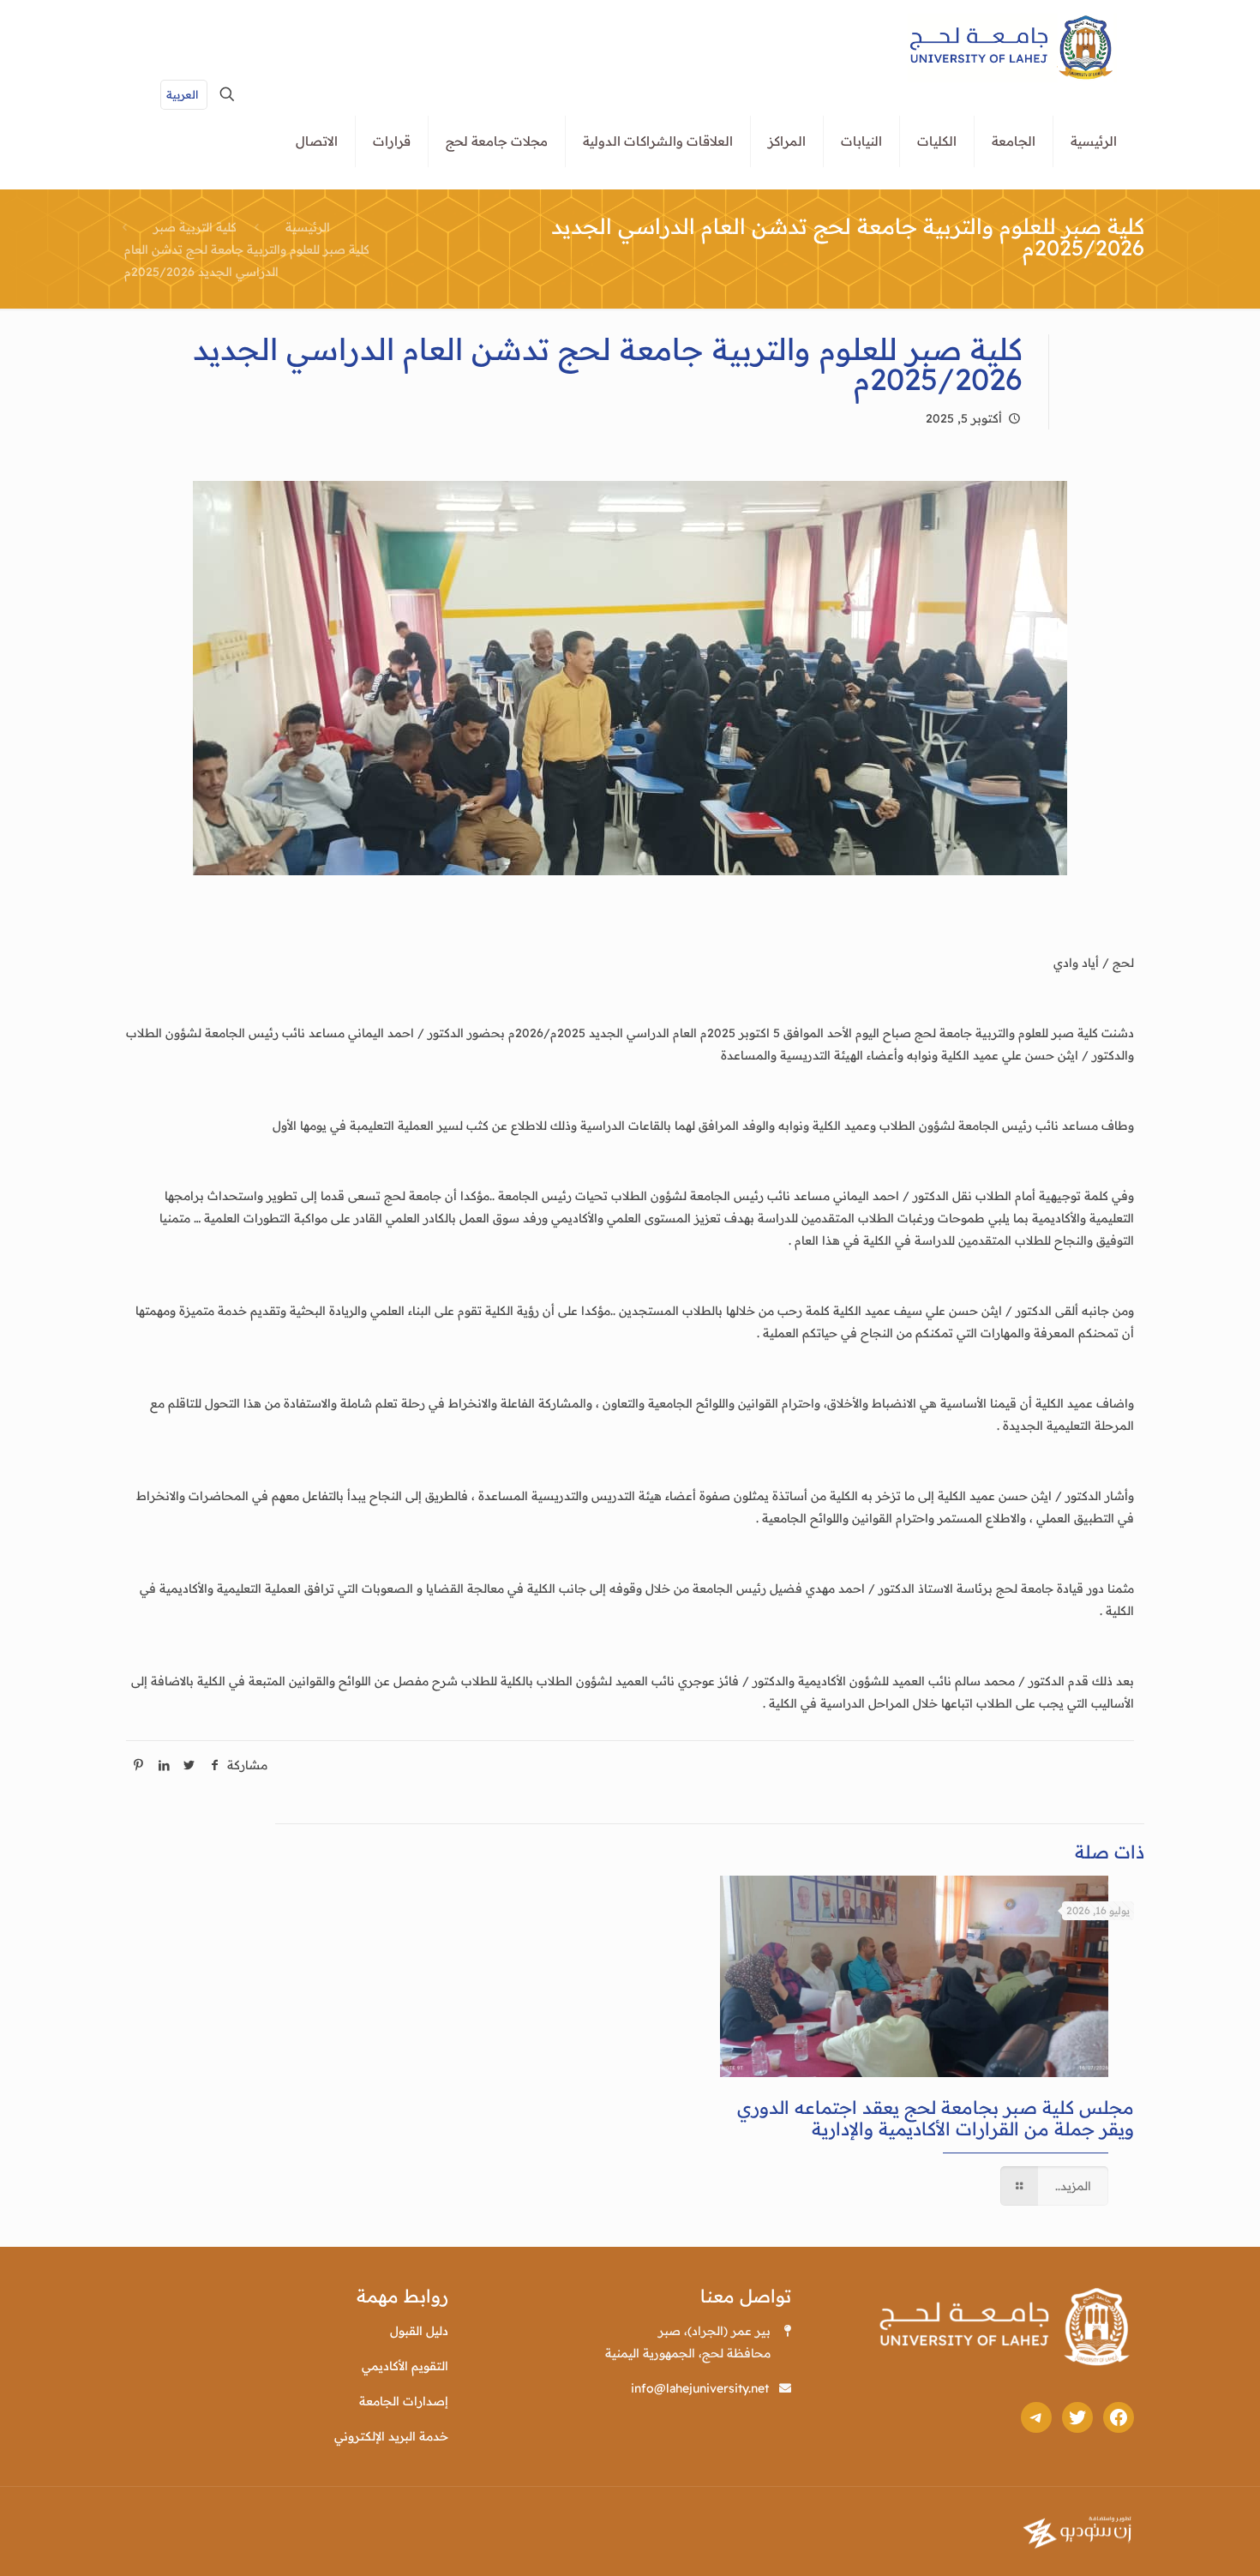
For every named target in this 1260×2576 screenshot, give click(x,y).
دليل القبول (419, 2331)
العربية (182, 94)
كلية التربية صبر (195, 227)
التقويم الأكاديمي (405, 2366)
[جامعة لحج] (1012, 47)
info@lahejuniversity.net (700, 2388)
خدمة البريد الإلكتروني (391, 2436)
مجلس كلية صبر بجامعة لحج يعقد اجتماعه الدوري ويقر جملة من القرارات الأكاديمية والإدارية (936, 2118)
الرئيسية (308, 227)
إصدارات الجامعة (404, 2401)
